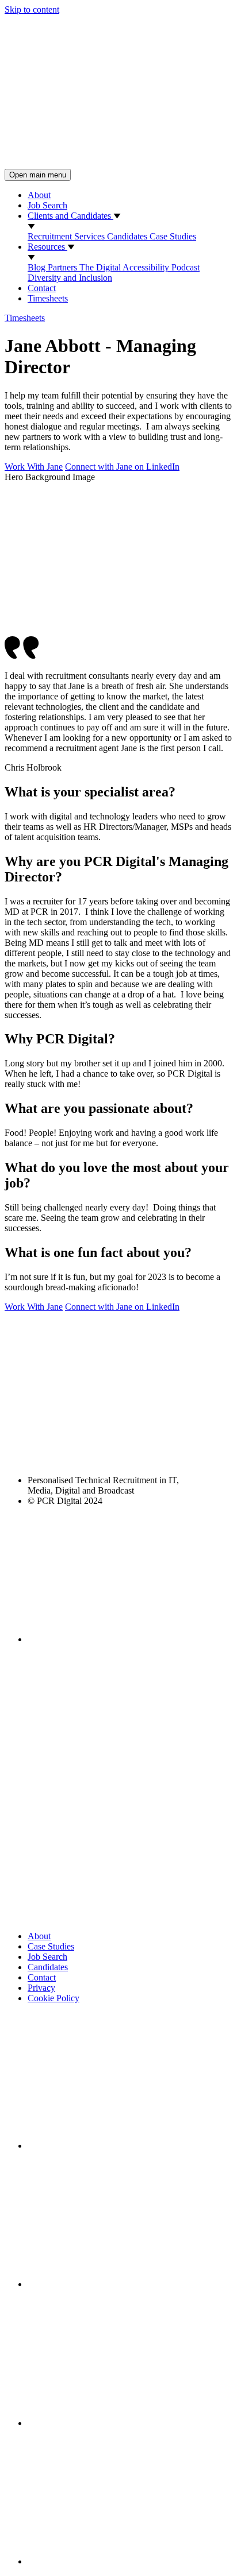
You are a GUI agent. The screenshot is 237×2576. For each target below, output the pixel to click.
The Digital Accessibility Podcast (139, 267)
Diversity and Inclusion (70, 278)
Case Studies (173, 236)
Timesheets (48, 298)
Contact (42, 288)
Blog (38, 267)
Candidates (128, 236)
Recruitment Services (67, 236)
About (39, 195)
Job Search (47, 205)
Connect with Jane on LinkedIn (122, 467)
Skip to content (32, 9)
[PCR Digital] (118, 163)
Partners (64, 267)
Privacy (41, 1988)
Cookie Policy (53, 1998)
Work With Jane (34, 467)
